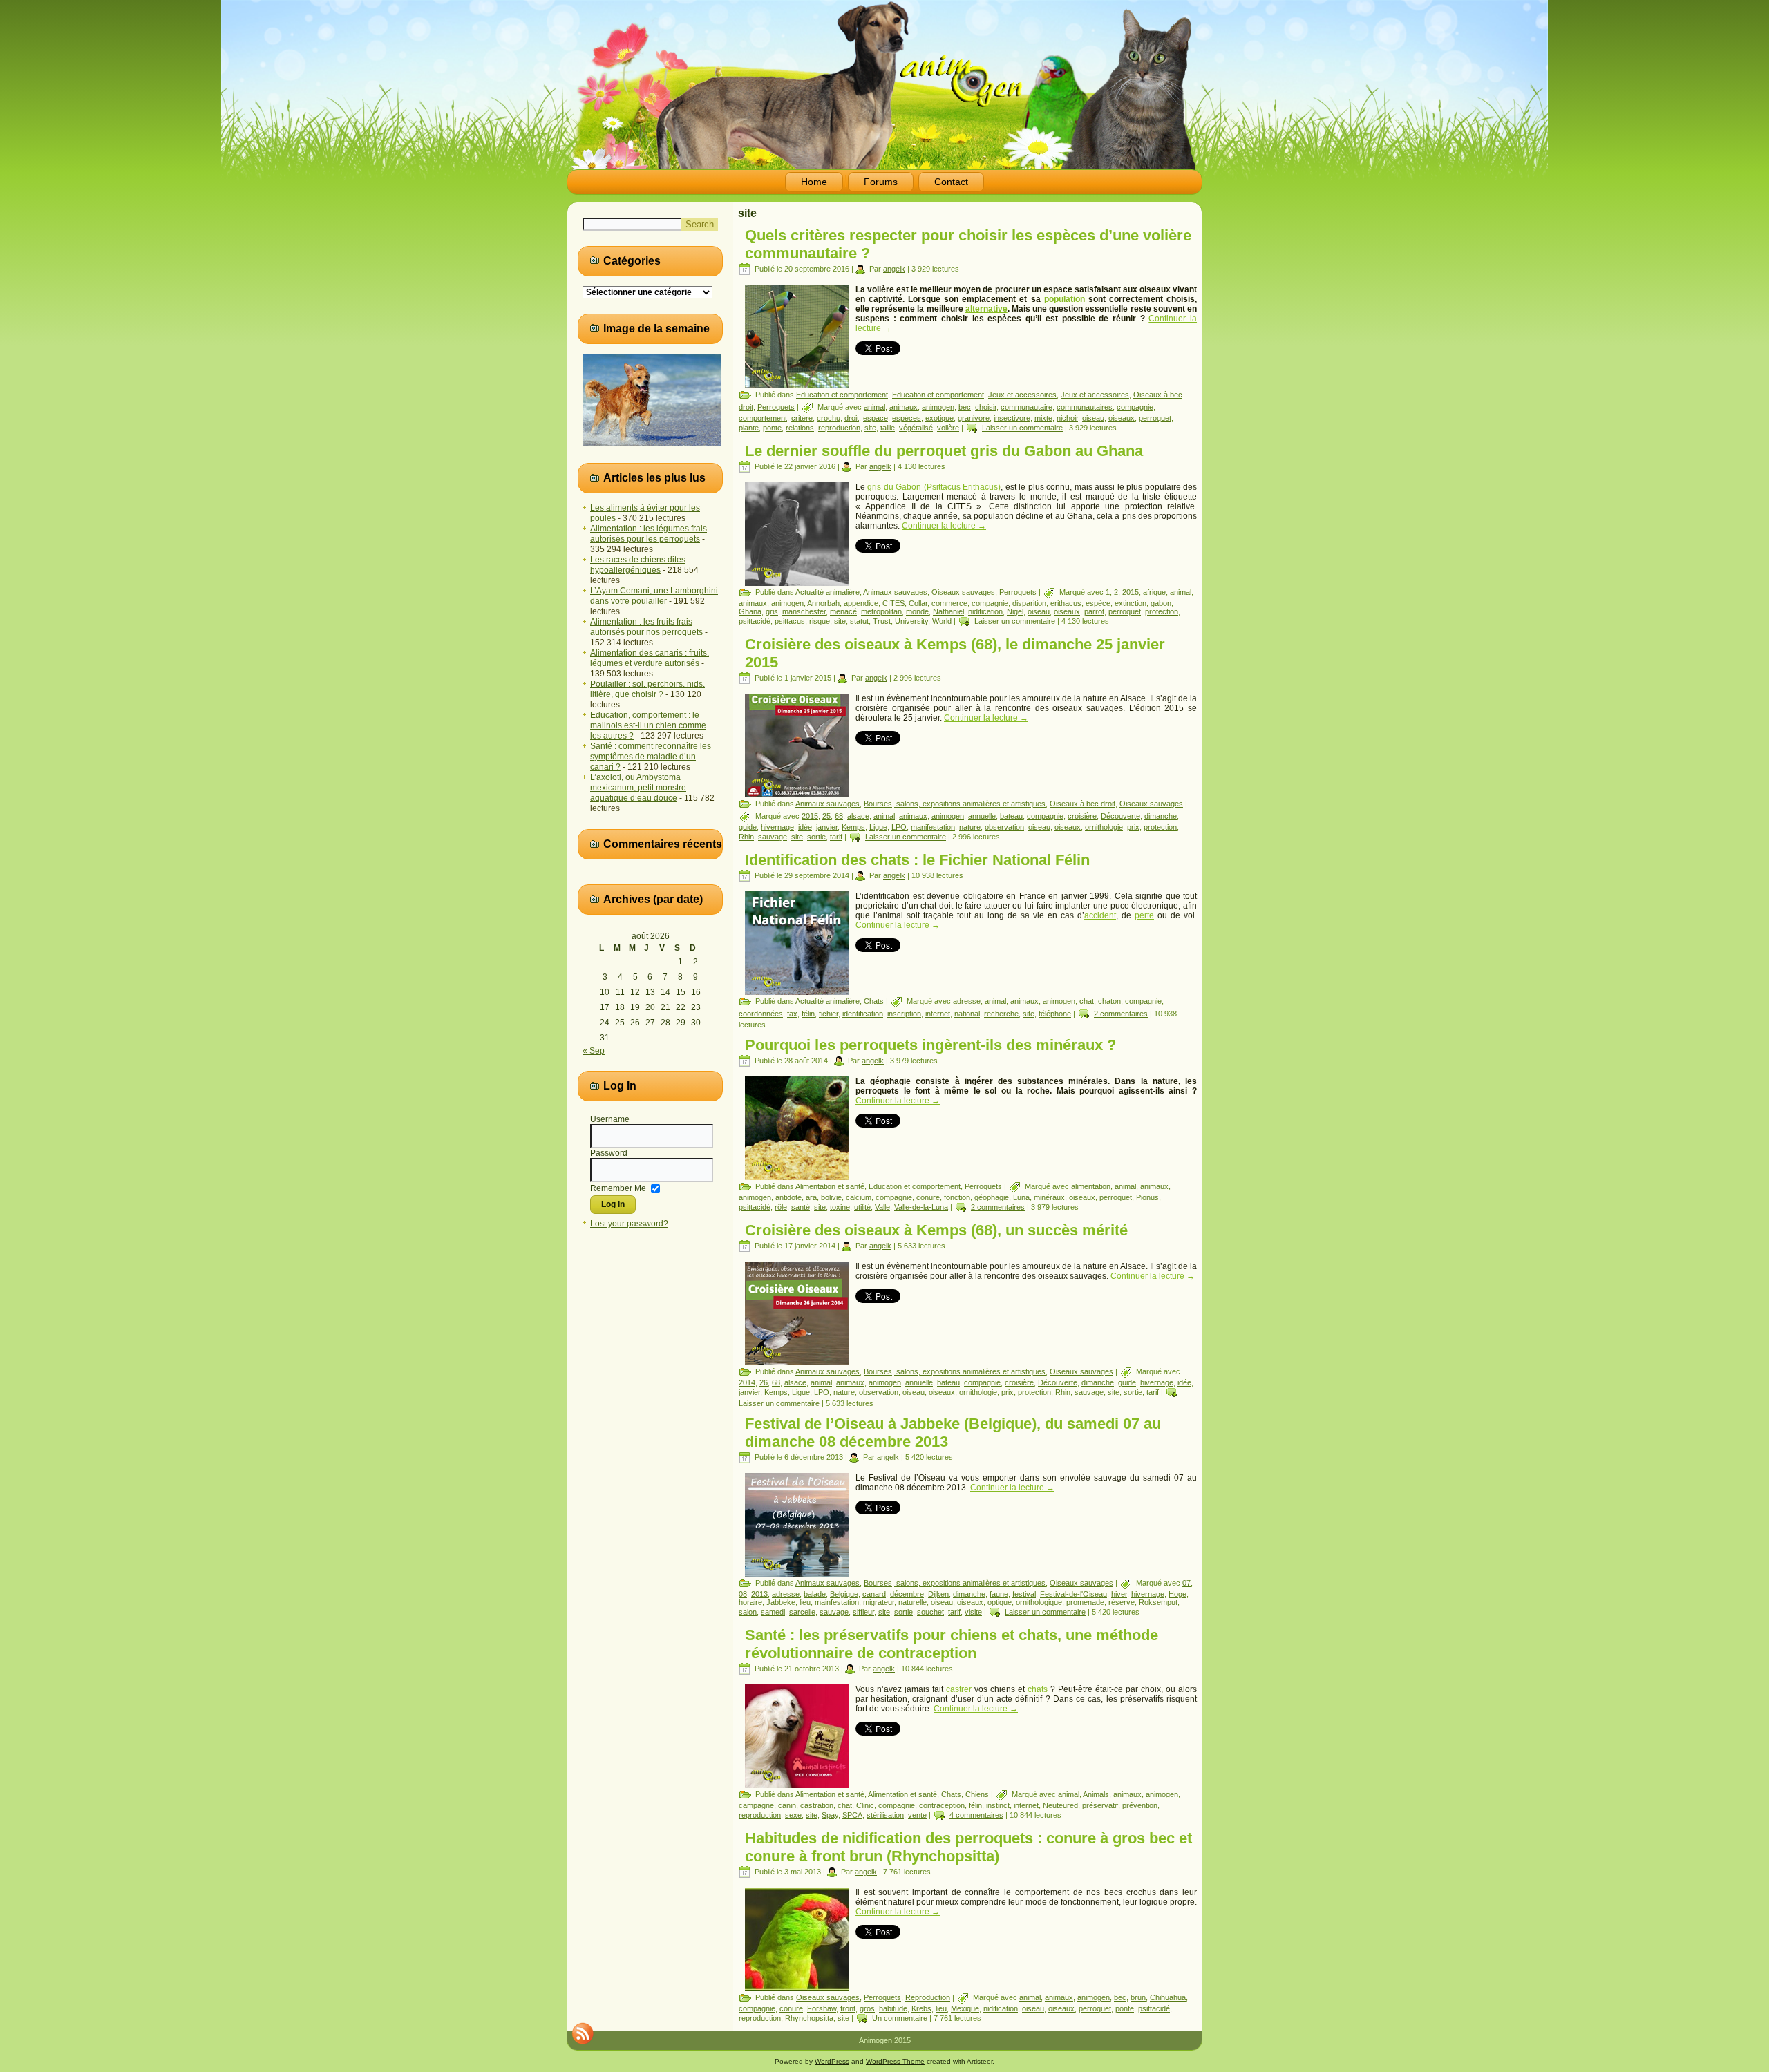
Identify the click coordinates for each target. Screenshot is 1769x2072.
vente (917, 1815)
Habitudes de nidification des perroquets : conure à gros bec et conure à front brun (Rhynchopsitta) (968, 1847)
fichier (829, 1014)
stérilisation (885, 1815)
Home (814, 182)
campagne (756, 1805)
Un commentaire (900, 2018)
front (848, 2008)
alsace (858, 816)
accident (1100, 915)
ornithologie (1104, 827)
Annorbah (823, 603)
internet (938, 1014)
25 (826, 816)
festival (1024, 1594)
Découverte (1120, 816)
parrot (1094, 611)
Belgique (844, 1594)
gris (772, 611)
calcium (859, 1197)
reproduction (839, 428)
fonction (957, 1197)
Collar (918, 603)
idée (805, 827)
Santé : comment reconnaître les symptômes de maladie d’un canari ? (651, 757)
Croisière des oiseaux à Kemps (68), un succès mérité (936, 1230)
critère (802, 418)
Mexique (965, 2008)
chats (1038, 1689)
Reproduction (928, 1997)
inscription (904, 1014)
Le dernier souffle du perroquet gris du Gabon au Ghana (944, 451)
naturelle (912, 1602)
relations (800, 428)
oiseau (1093, 418)
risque (820, 621)
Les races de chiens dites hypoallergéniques (638, 565)
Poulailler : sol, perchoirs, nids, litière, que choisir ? (647, 689)
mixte (1043, 418)
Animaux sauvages (895, 592)
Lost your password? (629, 1224)
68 (839, 816)
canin (787, 1805)
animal (874, 407)
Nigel (1015, 611)
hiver (1119, 1594)
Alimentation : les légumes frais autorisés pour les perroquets (649, 534)
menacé (843, 611)
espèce (1098, 603)
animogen (938, 407)
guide (748, 827)
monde (917, 611)
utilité (862, 1207)
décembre (907, 1594)
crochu (829, 418)
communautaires (1085, 407)
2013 (759, 1594)
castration (817, 1805)
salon (748, 1612)
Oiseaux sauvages (963, 592)
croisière (1082, 816)
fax (792, 1014)
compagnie (1135, 407)
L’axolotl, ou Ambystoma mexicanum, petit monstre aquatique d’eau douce (638, 788)
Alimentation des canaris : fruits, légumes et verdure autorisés (650, 658)
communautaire (1027, 407)
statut (859, 621)
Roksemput (1158, 1602)
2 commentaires (1121, 1014)
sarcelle (802, 1612)
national (967, 1014)
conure (928, 1197)
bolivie (831, 1197)
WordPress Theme (895, 2061)
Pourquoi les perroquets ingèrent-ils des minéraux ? (930, 1045)
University (911, 621)
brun (1138, 1997)
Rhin (746, 837)
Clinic (865, 1805)
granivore (974, 418)
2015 (1131, 592)
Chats (874, 1001)
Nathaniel (948, 611)
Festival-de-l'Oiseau (1073, 1594)
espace (876, 418)
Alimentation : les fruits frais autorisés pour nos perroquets (646, 627)
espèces (907, 418)
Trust (882, 621)
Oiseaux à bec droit (1082, 804)
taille (888, 428)
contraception (942, 1805)
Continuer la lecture (944, 526)
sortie (816, 837)
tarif (836, 837)
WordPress (832, 2061)
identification (863, 1014)
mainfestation (837, 1602)
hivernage (777, 827)
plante (749, 428)
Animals (1096, 1794)
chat (1087, 1001)
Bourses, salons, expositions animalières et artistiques (955, 804)
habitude (893, 2008)
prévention (1140, 1805)
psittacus (790, 621)
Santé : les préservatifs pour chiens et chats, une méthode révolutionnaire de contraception (952, 1644)
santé (801, 1207)
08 (743, 1594)
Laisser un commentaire (1022, 428)
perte (1144, 915)
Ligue (878, 827)
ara (811, 1197)
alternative (986, 309)
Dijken (938, 1594)
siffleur (863, 1612)
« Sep (594, 1051)
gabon (1161, 603)
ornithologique (1039, 1602)
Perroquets (776, 407)
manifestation (933, 827)
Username (610, 1119)
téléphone (1055, 1014)
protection (1162, 611)
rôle (781, 1207)
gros (867, 2008)
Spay (830, 1815)
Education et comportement (842, 395)
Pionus (1147, 1197)
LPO (899, 827)
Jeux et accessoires (1022, 395)
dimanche (1161, 816)
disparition (1029, 603)
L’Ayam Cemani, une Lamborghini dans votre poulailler (654, 596)
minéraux (1049, 1197)
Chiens (977, 1794)
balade (815, 1594)
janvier (827, 827)
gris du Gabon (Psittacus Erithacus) (934, 487)
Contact (951, 182)
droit (852, 418)
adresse (967, 1001)
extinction (1131, 603)
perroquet (1155, 418)
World (942, 621)
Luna (1021, 1197)
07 (1186, 1583)
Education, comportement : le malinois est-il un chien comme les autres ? (648, 725)
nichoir (1067, 418)
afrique (1154, 592)
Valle (882, 1207)
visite (973, 1612)
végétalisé (916, 428)
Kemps (853, 827)
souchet (930, 1612)
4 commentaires (976, 1815)
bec (965, 407)
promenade (1085, 1602)
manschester (804, 611)
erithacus (1066, 603)
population (1065, 299)
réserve (1122, 1602)
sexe (793, 1815)
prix (1133, 827)
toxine (840, 1207)
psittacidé (755, 621)
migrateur (879, 1602)
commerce (949, 603)
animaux (904, 407)
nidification (985, 611)
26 (764, 1382)
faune (999, 1594)
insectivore (1012, 418)
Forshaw (822, 2008)
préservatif (1100, 1805)
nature (970, 827)
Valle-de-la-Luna (921, 1207)
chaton (1109, 1001)
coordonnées (761, 1014)
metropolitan (881, 611)
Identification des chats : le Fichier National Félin (917, 860)
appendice (861, 603)
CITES (893, 603)
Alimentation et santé (830, 1186)
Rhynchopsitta (809, 2018)
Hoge (1177, 1594)
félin (808, 1014)
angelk (894, 269)
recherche (1001, 1014)
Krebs (921, 2008)
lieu (805, 1602)
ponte (772, 428)
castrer (959, 1689)
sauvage (773, 837)
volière (948, 428)
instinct (998, 1805)
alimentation (1091, 1186)
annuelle (982, 816)
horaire (750, 1602)
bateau (1011, 816)
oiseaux (1122, 418)
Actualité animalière (827, 592)
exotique (939, 418)
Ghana (750, 611)
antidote (788, 1197)
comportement (763, 418)
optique (1000, 1602)
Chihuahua (1168, 1997)
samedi (773, 1612)
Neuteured (1060, 1805)
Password (609, 1153)
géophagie (992, 1197)
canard (874, 1594)
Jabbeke (781, 1602)
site (870, 428)
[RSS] (583, 2033)
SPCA (852, 1815)
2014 (747, 1382)
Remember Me (618, 1188)
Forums (881, 182)
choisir (986, 407)
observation (1004, 827)
